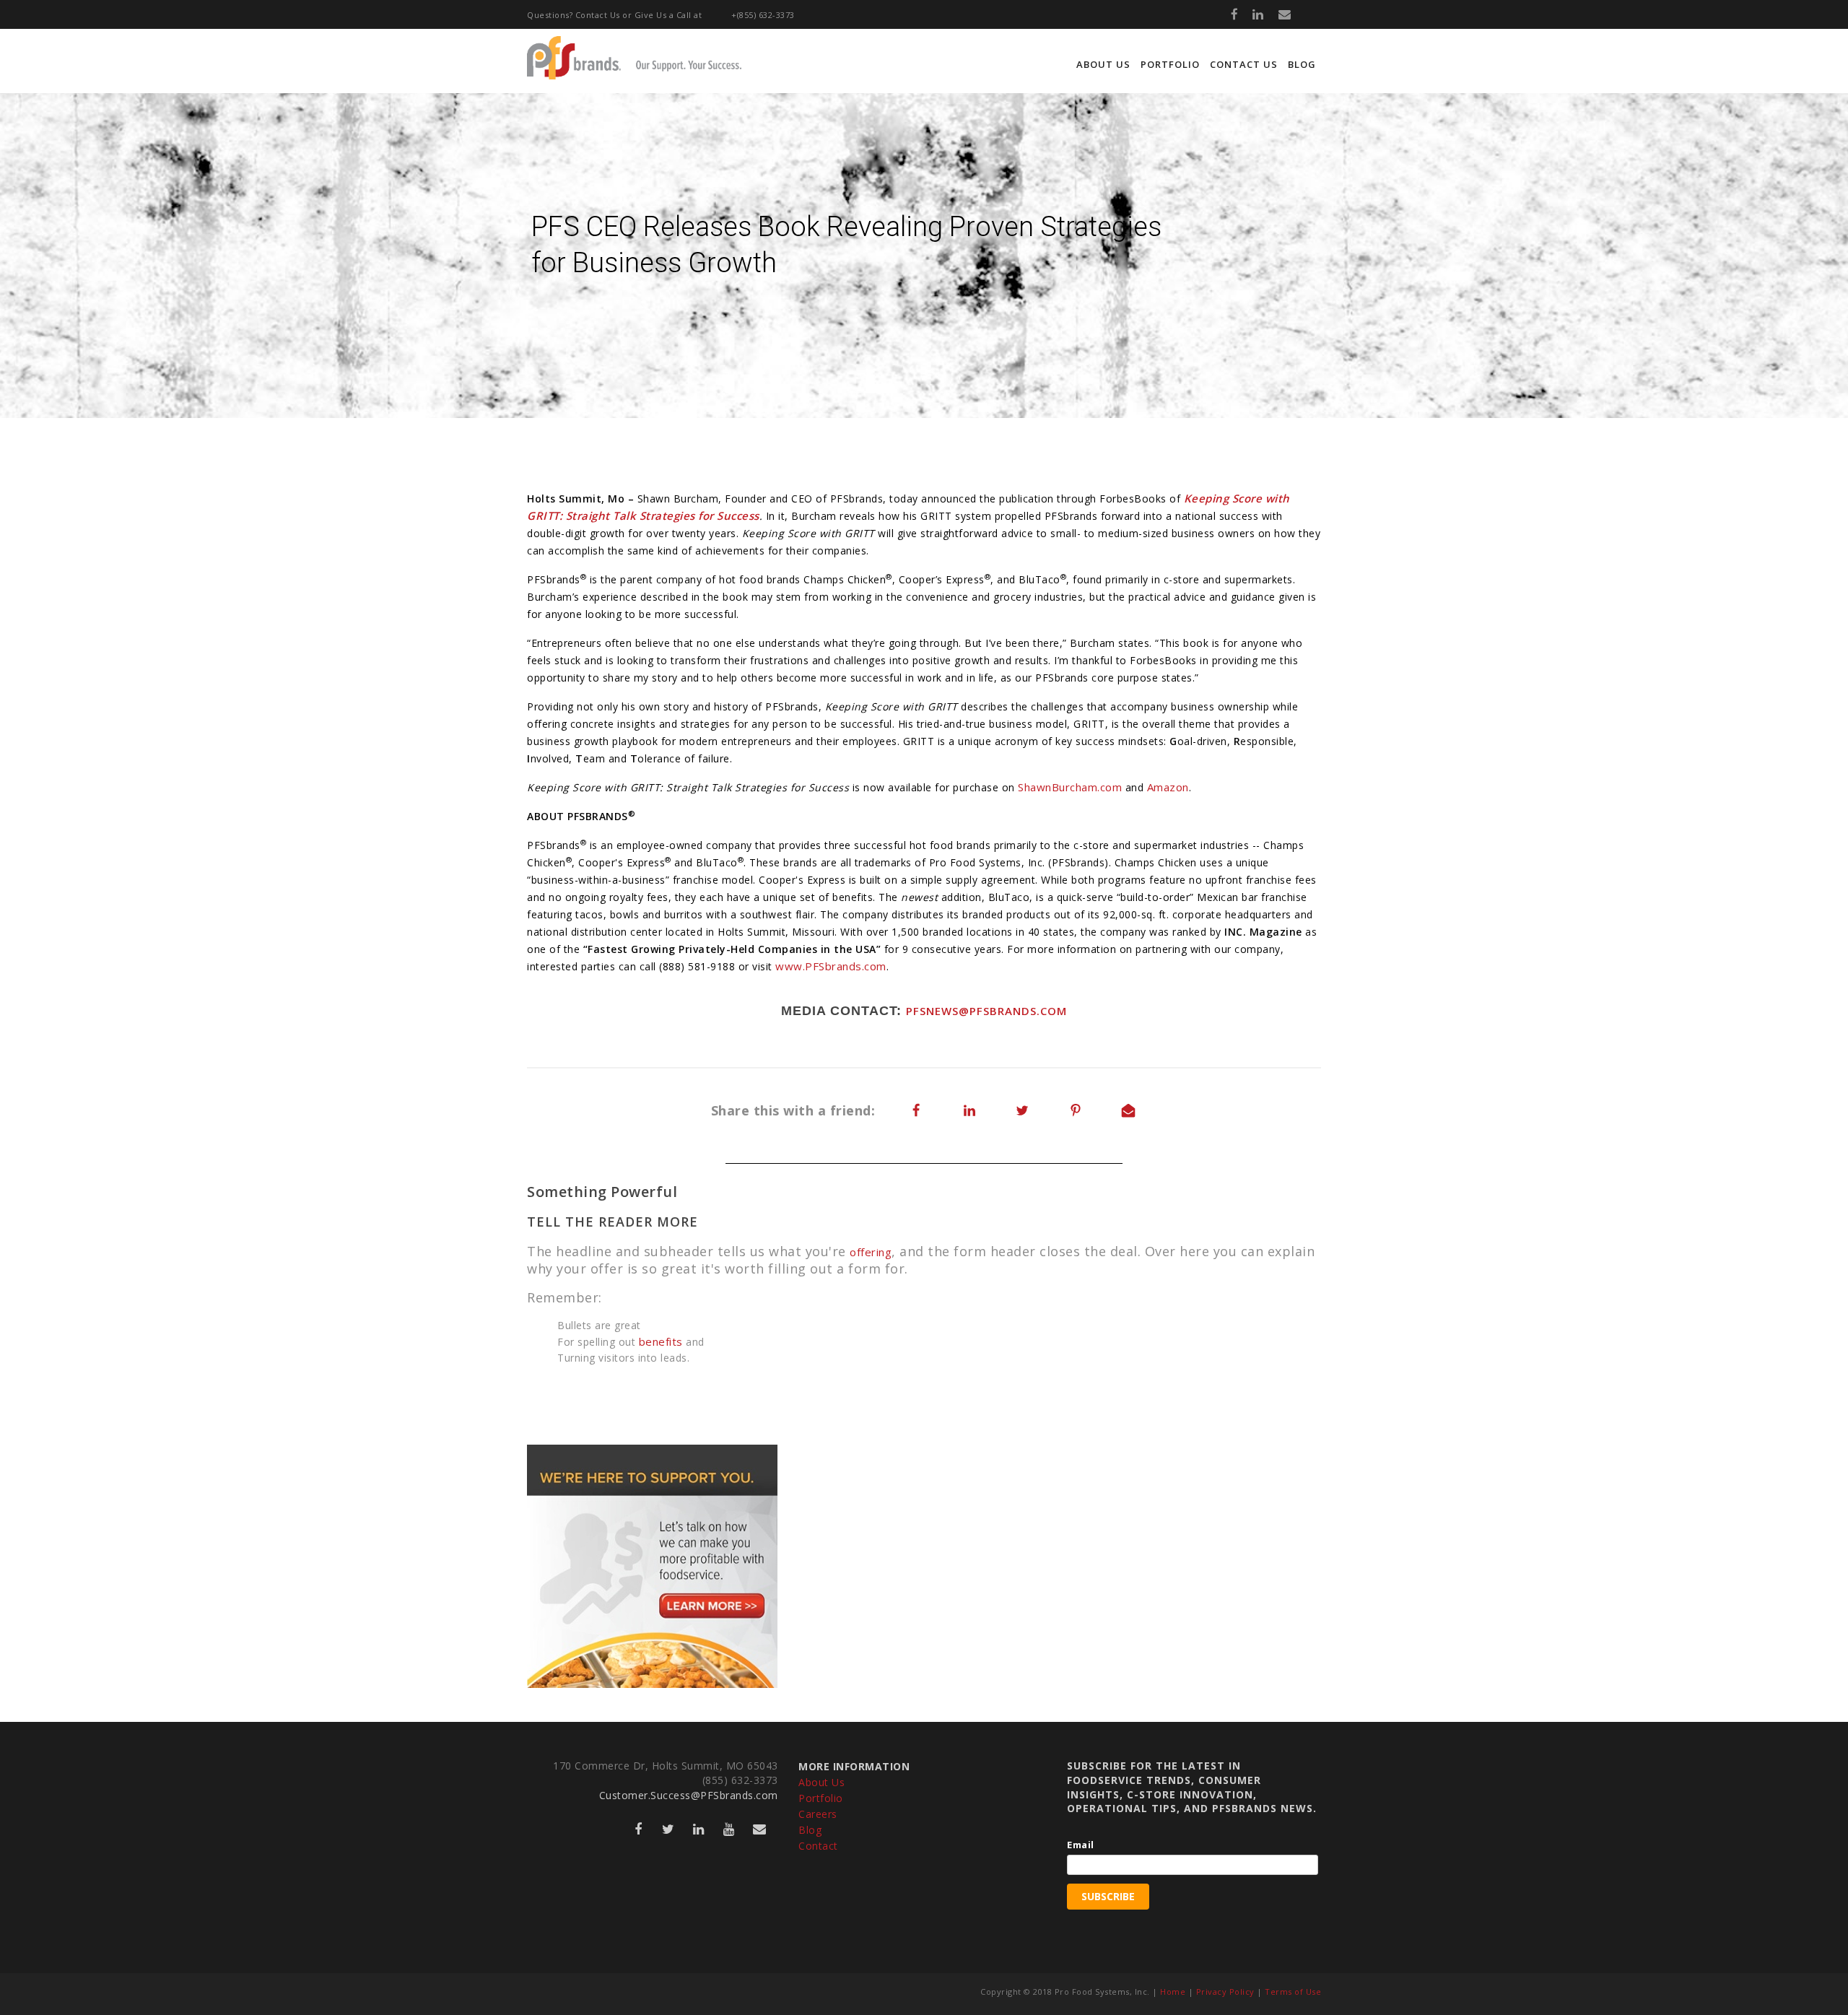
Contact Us (598, 15)
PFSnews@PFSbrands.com (986, 1011)
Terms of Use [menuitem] (1293, 1992)
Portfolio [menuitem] (1170, 64)
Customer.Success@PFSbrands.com (689, 1795)
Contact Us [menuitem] (1244, 64)
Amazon (1168, 787)
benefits (661, 1341)
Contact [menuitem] (818, 1846)
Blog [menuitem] (1302, 64)
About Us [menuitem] (1103, 64)
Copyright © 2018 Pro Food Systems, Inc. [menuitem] (1065, 1992)
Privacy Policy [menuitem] (1225, 1992)
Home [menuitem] (1173, 1992)
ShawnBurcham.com (1070, 787)
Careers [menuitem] (818, 1814)
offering (871, 1252)
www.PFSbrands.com (831, 966)
